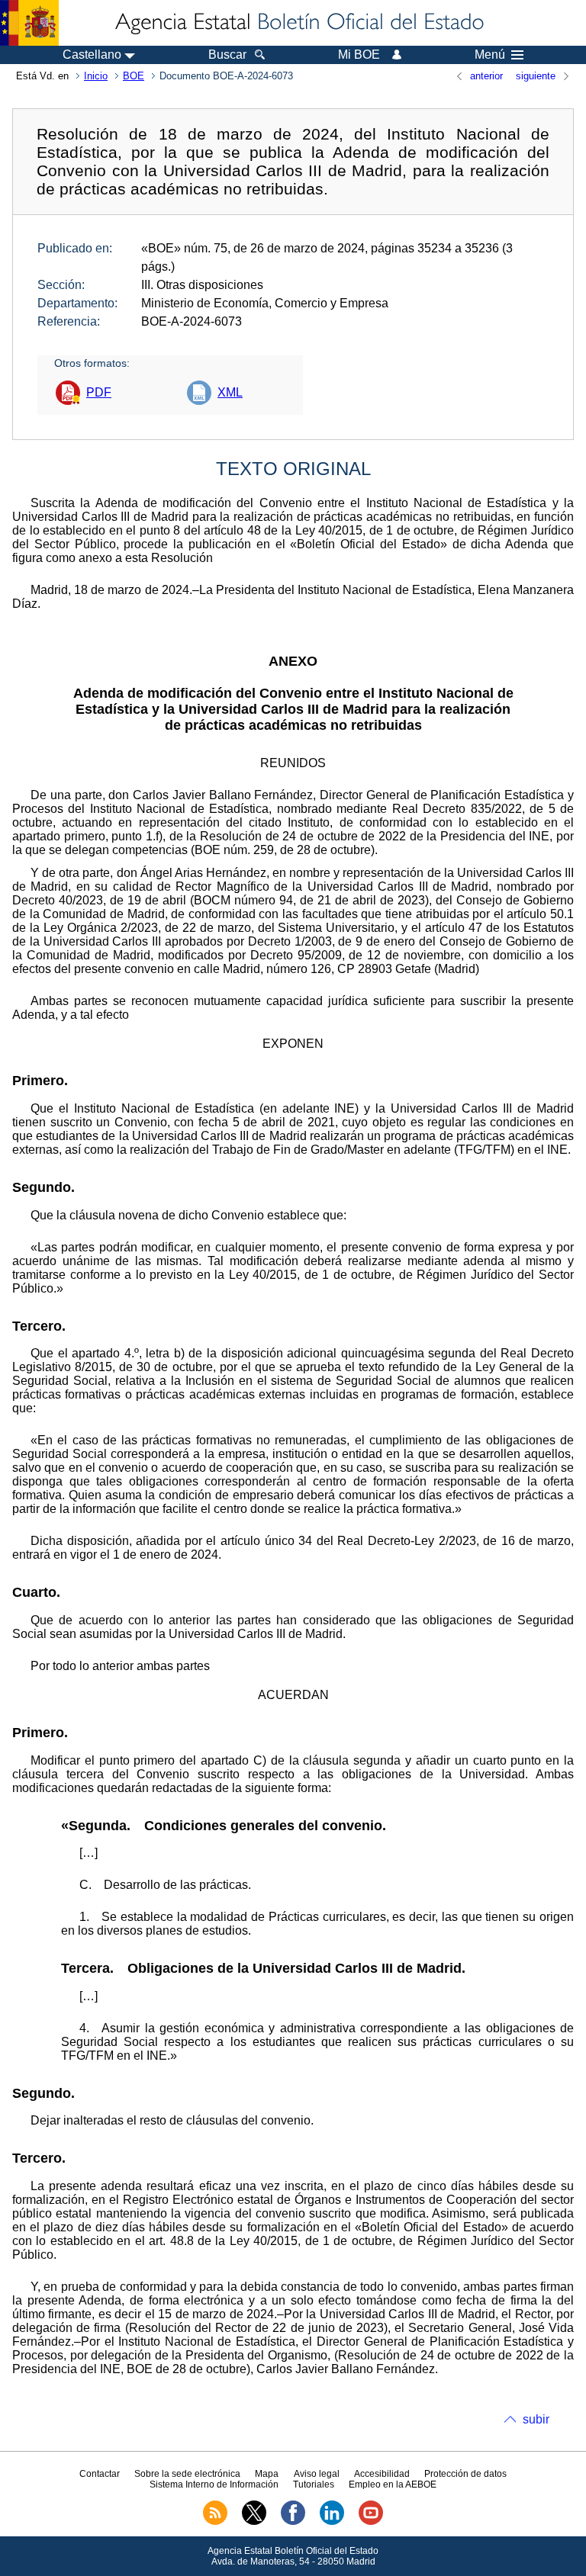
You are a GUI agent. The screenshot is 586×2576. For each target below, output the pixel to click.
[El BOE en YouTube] (371, 2522)
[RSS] (215, 2522)
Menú (490, 55)
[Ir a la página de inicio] (298, 23)
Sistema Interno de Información (214, 2484)
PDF (99, 392)
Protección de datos (465, 2474)
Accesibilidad (382, 2474)
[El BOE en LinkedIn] (332, 2522)
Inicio (96, 76)
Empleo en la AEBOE (393, 2484)
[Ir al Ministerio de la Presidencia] (29, 23)
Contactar (100, 2474)
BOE (134, 76)
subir (536, 2419)
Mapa (267, 2474)
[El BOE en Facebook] (293, 2522)
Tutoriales (314, 2484)
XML (230, 392)
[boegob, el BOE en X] (254, 2522)
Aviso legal (317, 2474)
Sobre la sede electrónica (187, 2474)
